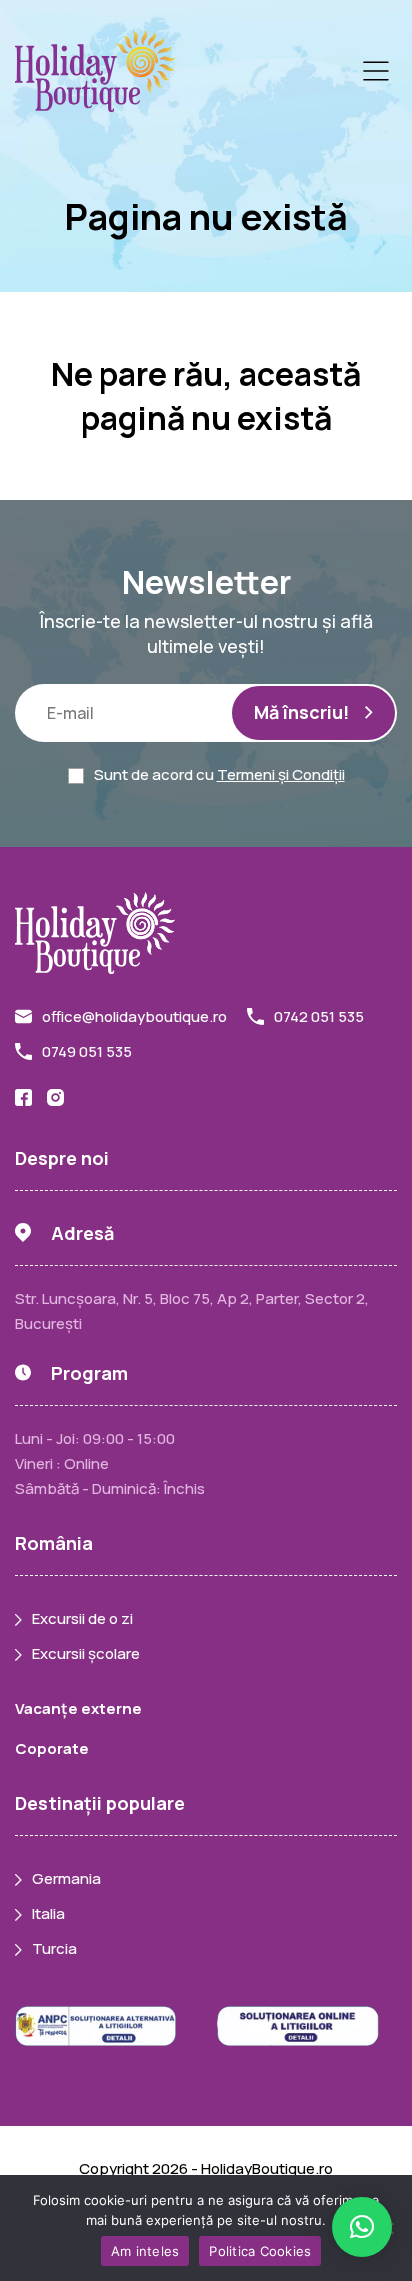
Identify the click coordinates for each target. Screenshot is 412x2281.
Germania (66, 1878)
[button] (362, 2227)
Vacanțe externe (78, 1708)
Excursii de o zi (82, 1618)
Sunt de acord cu (219, 774)
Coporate (52, 1748)
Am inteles (145, 2251)
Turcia (54, 1948)
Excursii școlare (86, 1653)
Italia (48, 1913)
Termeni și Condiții (281, 774)
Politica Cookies (260, 2251)
